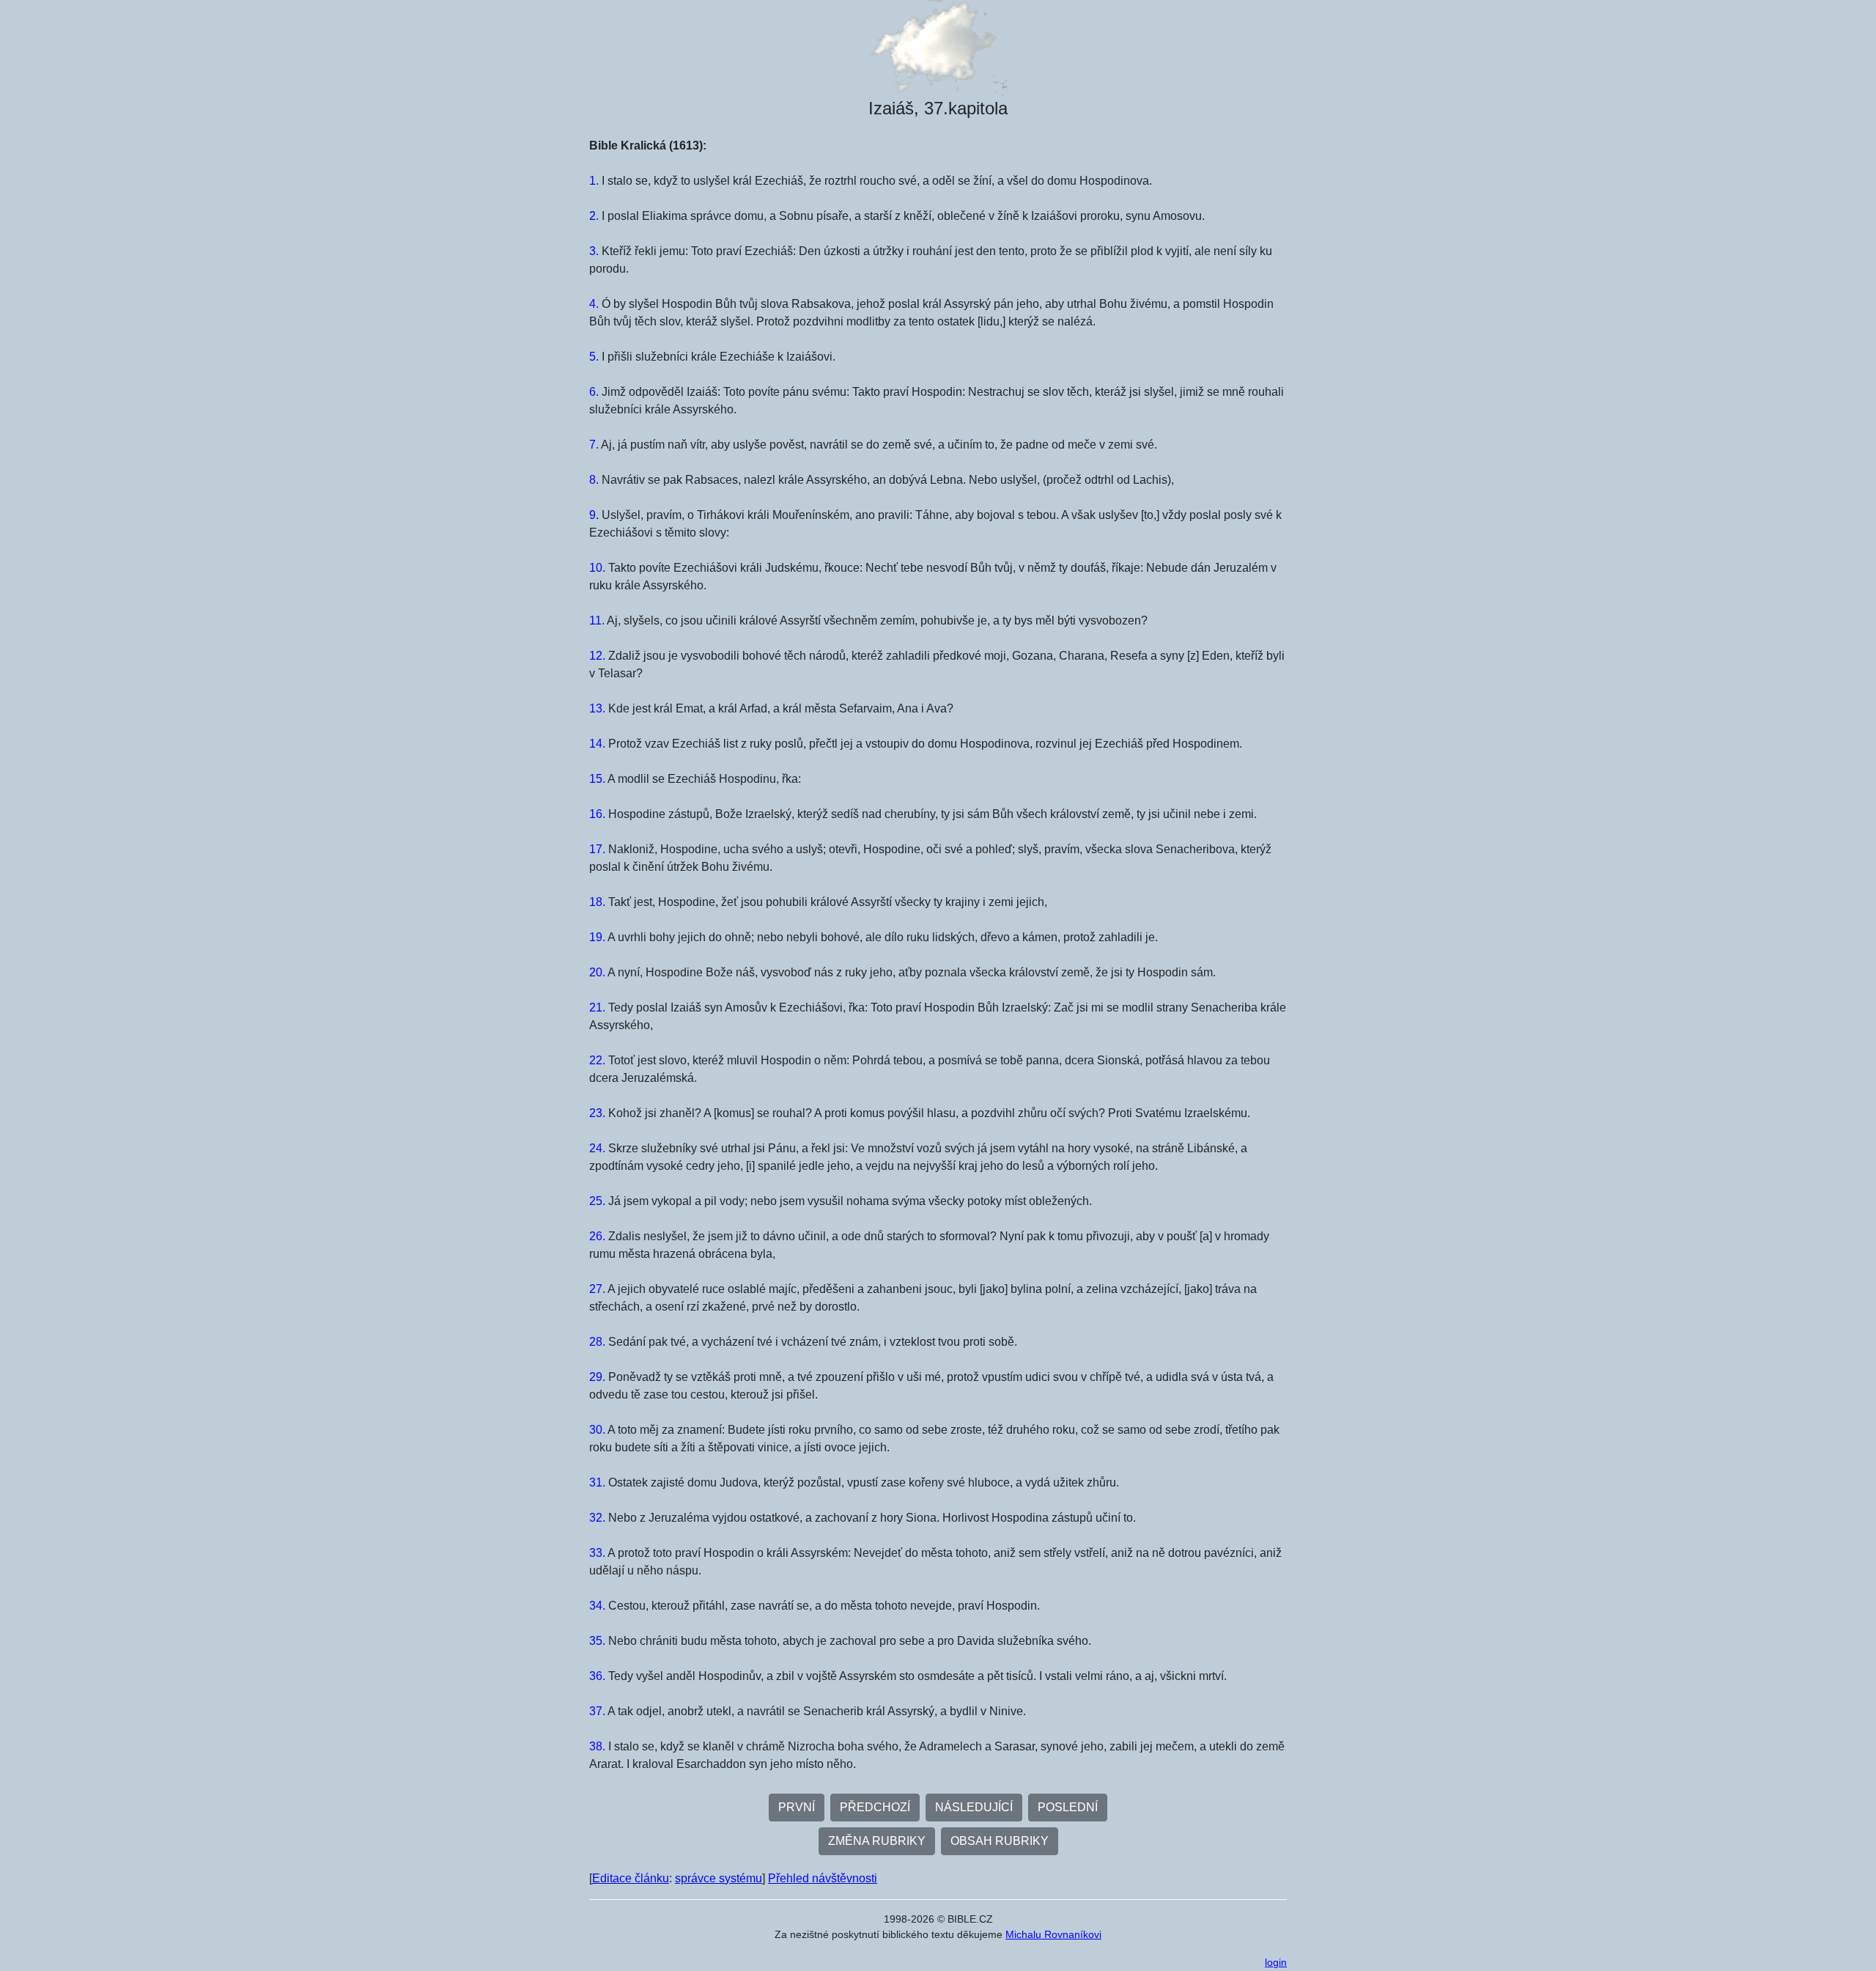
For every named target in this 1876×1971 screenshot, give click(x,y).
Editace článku (631, 1878)
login (1276, 1962)
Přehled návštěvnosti (823, 1878)
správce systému (719, 1878)
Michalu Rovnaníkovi (1053, 1934)
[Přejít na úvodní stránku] (938, 48)
